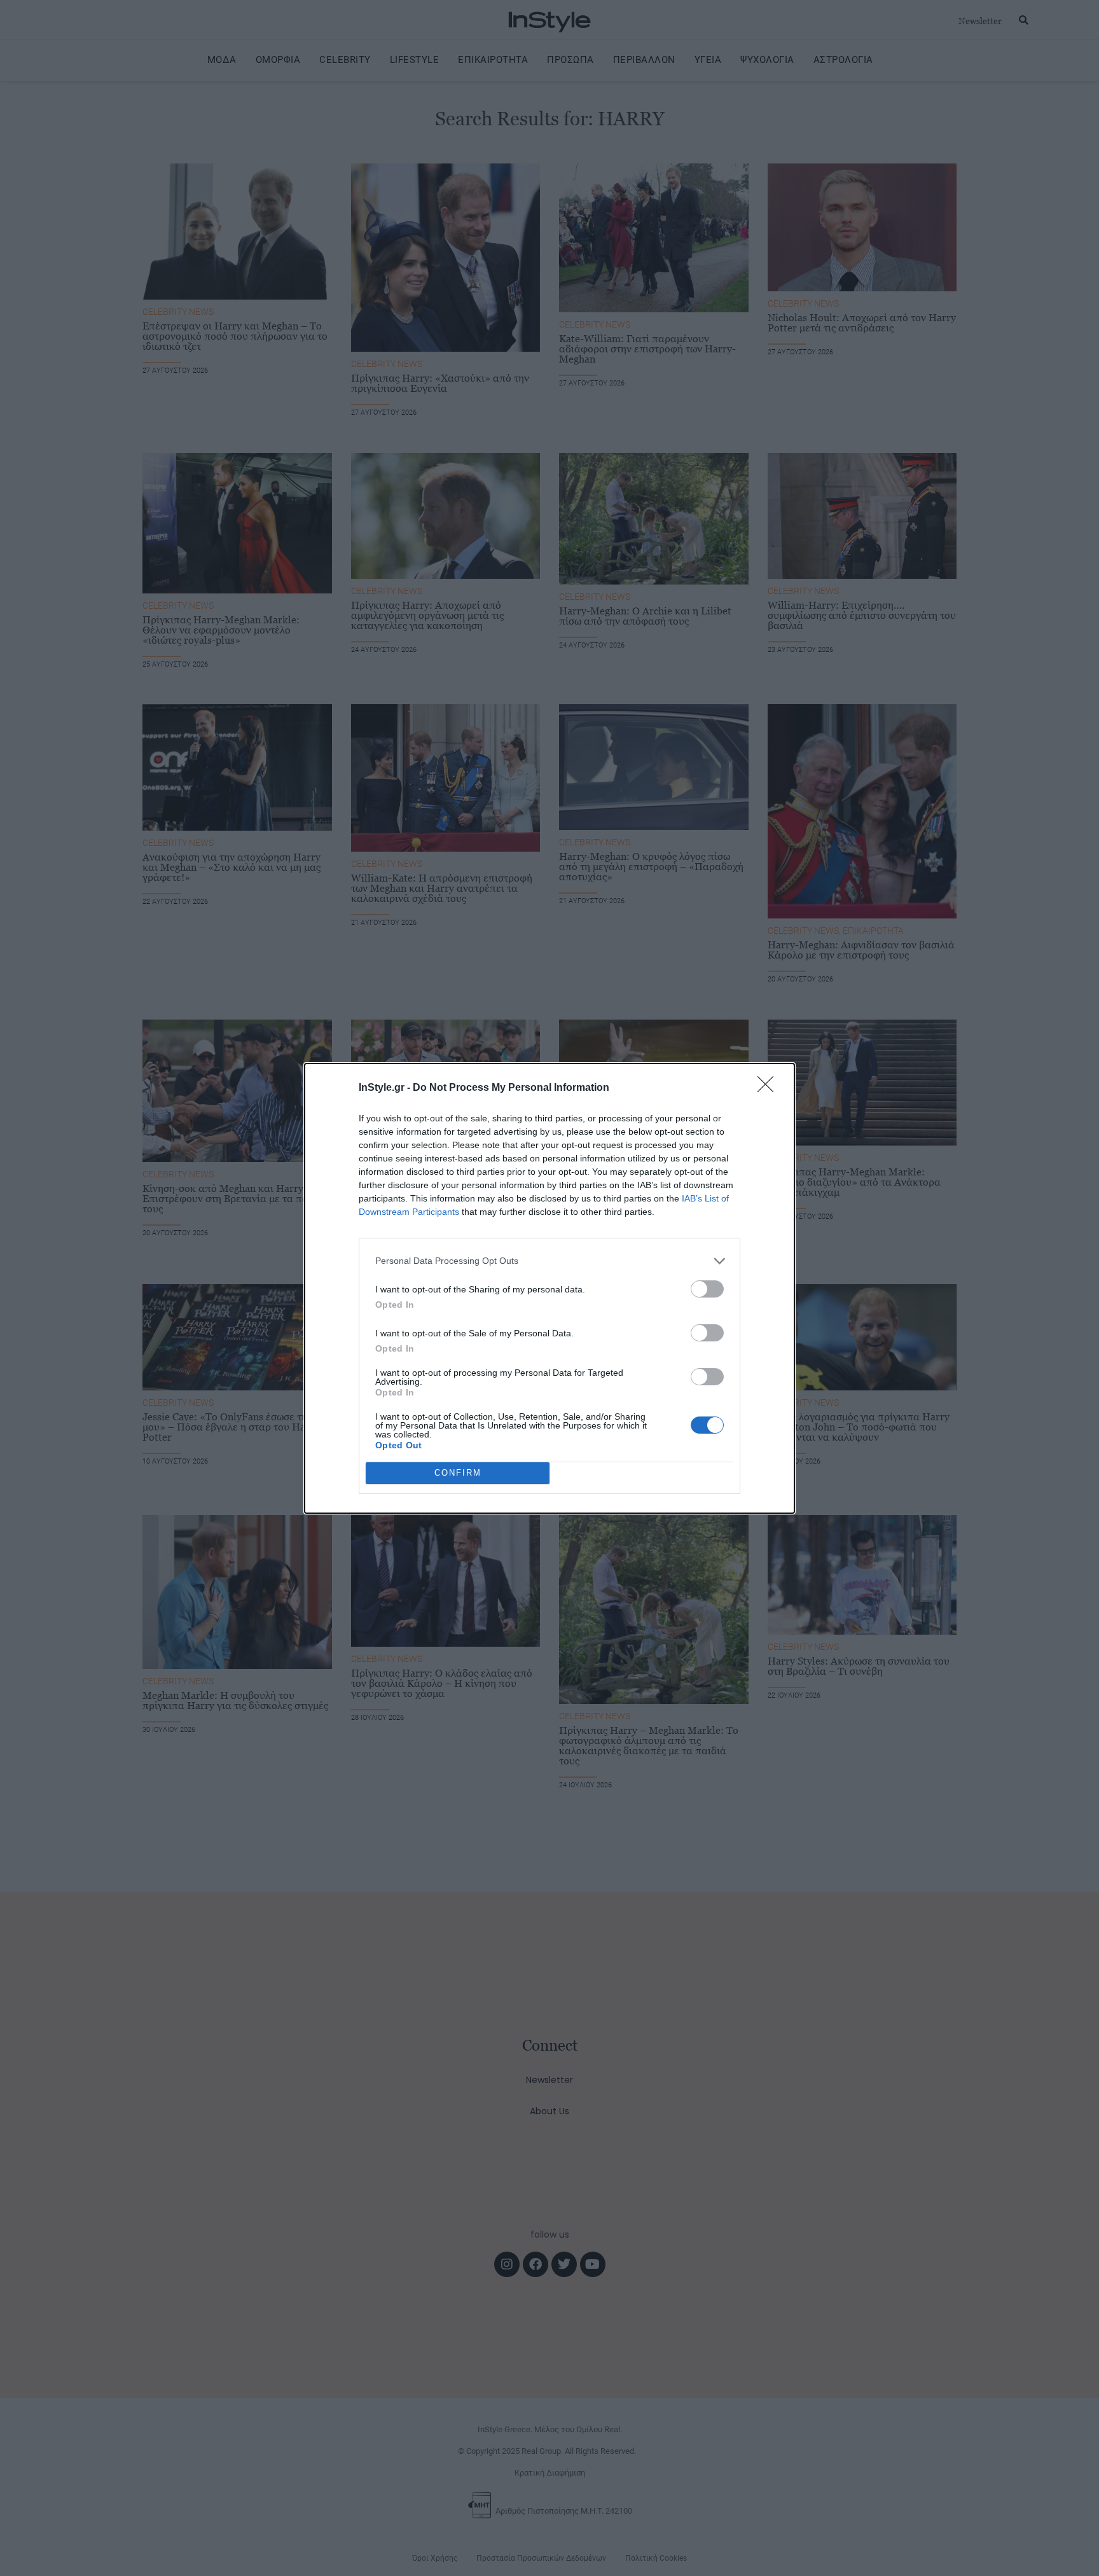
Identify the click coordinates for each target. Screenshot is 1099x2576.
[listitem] (549, 1261)
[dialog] (549, 1288)
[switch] (707, 1289)
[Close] (770, 1088)
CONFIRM (458, 1473)
